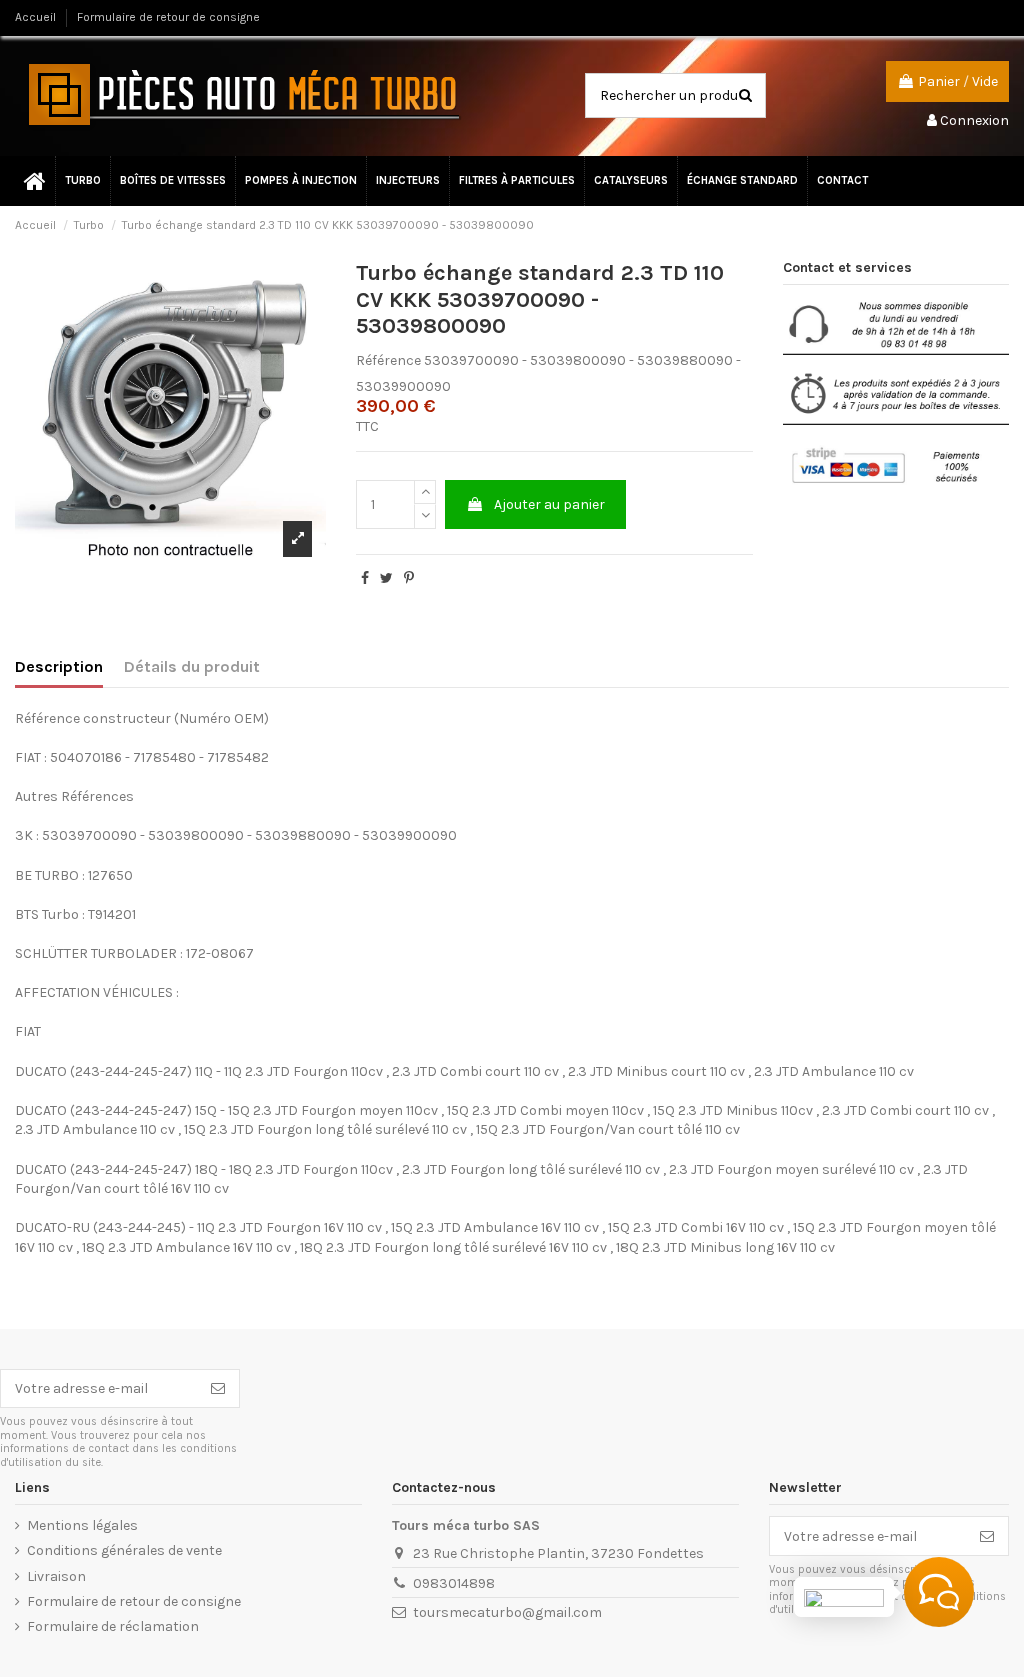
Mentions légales (82, 1525)
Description (59, 666)
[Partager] (365, 578)
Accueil (37, 17)
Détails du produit (192, 666)
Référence (388, 360)
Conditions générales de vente (124, 1550)
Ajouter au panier (549, 504)
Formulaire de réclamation (113, 1626)
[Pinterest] (409, 578)
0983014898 (454, 1583)
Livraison (56, 1576)
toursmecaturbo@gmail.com (507, 1612)
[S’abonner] (218, 1389)
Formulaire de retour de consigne (168, 17)
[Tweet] (386, 578)
